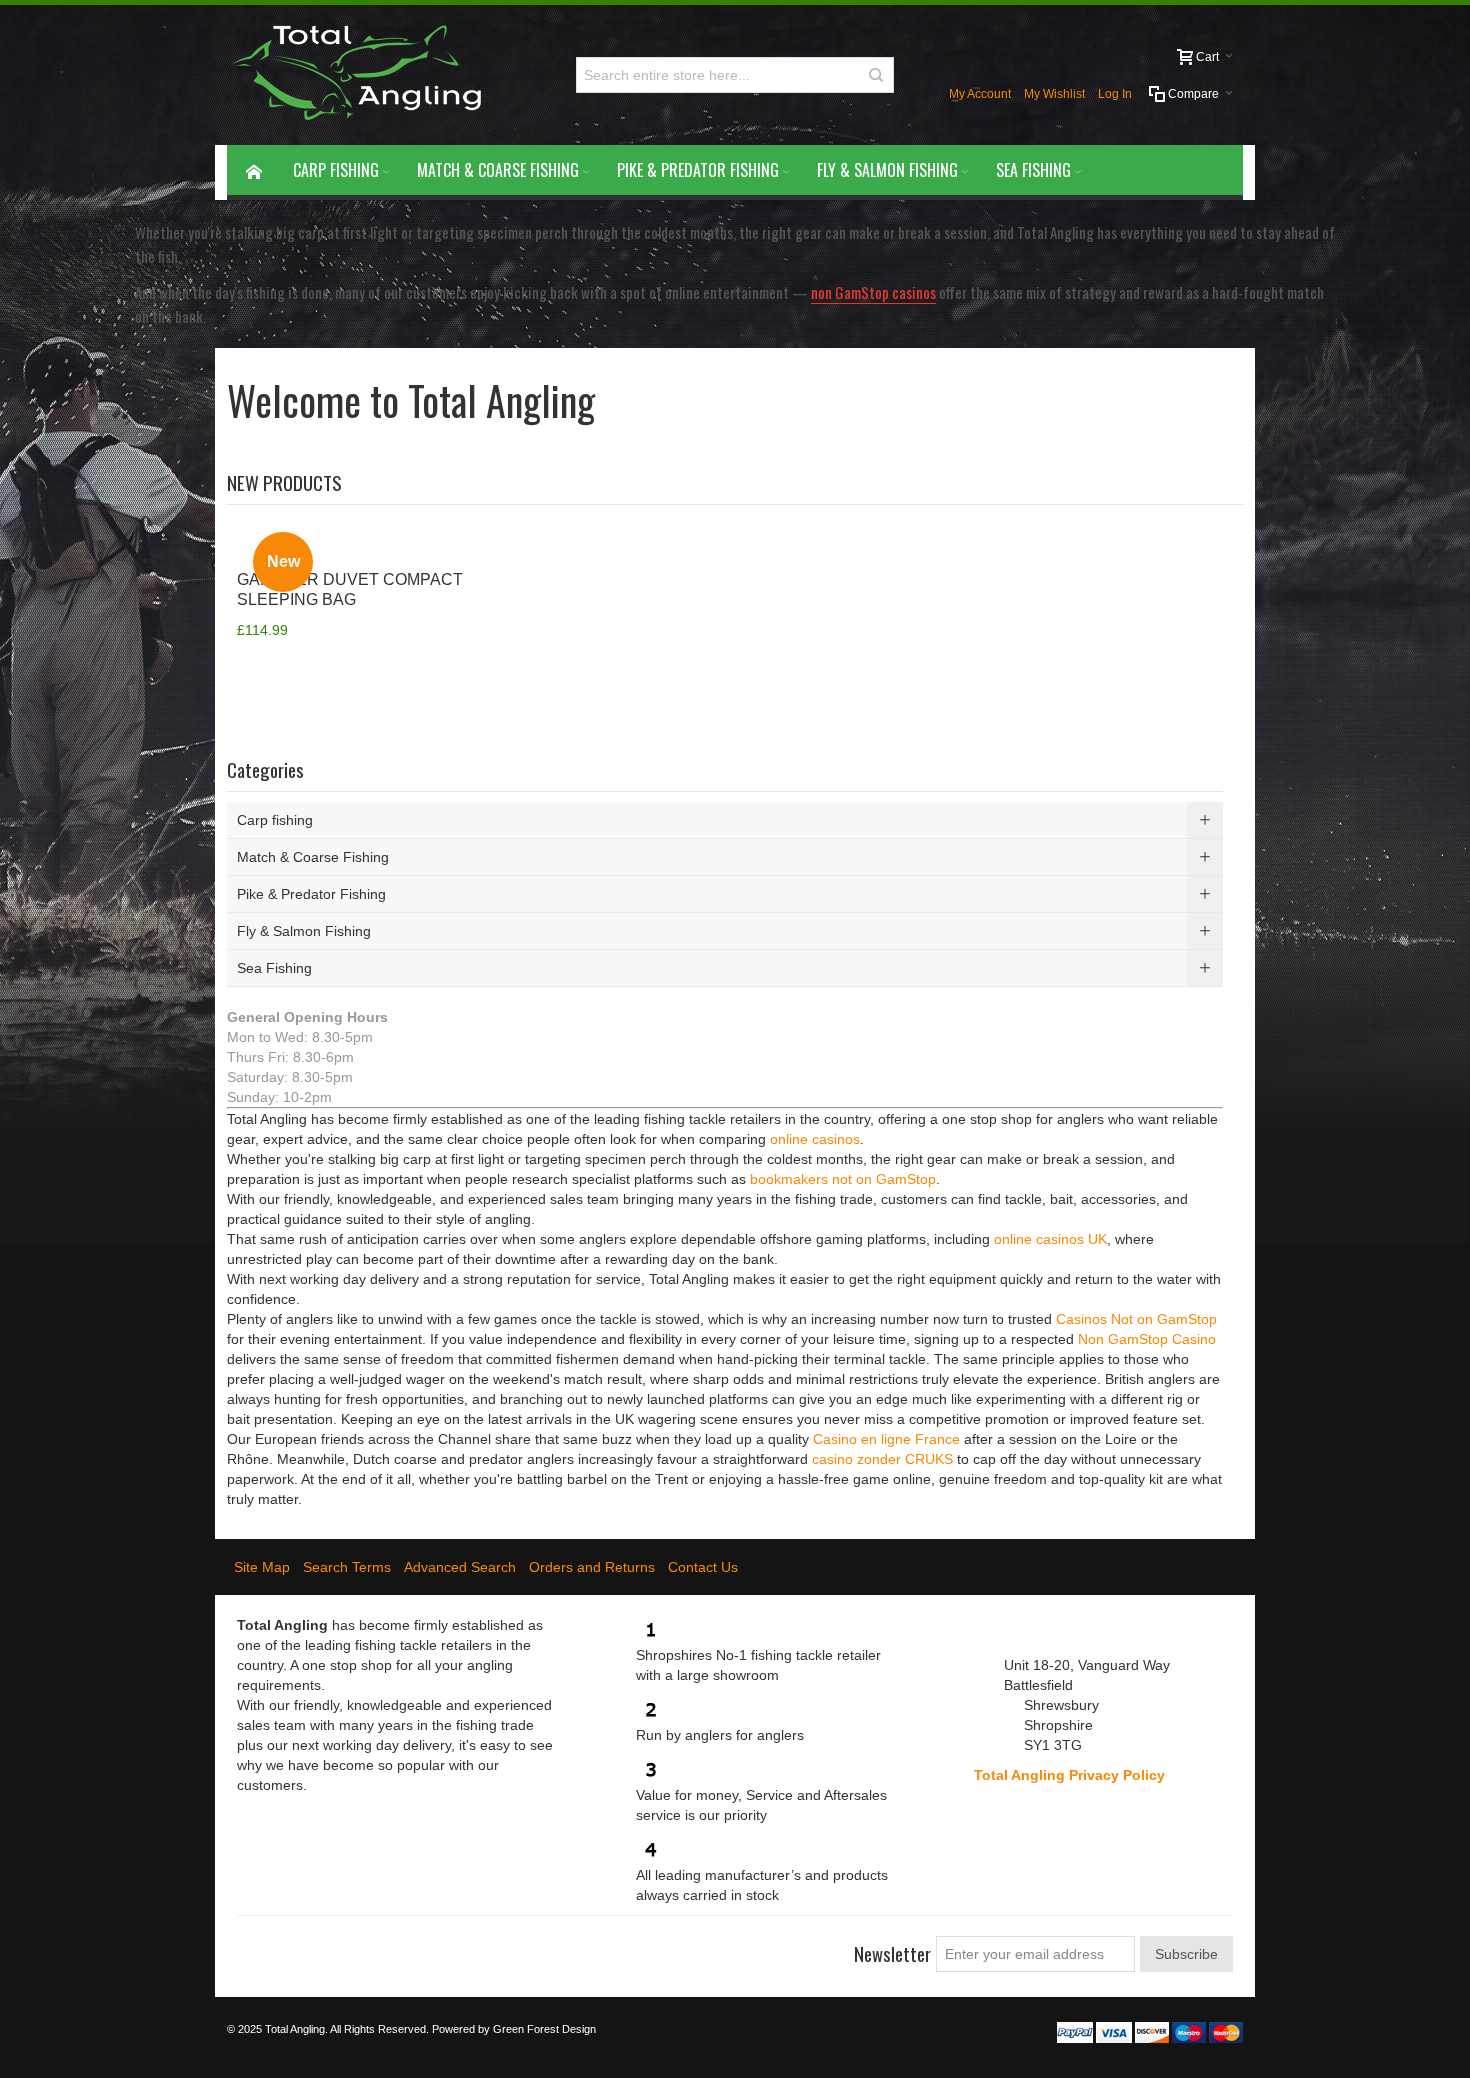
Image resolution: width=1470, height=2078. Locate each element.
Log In (1115, 94)
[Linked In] (397, 1946)
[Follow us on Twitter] (289, 1946)
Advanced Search (460, 1567)
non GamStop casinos (873, 292)
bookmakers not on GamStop (843, 1179)
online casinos (815, 1139)
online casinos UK (1050, 1239)
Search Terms (347, 1567)
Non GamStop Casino (1147, 1339)
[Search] (876, 75)
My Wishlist (1054, 94)
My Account (980, 94)
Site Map (262, 1567)
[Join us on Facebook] (253, 1946)
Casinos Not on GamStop (1136, 1319)
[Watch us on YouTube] (361, 1946)
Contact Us (703, 1567)
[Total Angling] (364, 75)
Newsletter (892, 1953)
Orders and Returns (592, 1567)
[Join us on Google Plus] (325, 1946)
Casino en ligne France (886, 1439)
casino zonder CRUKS (882, 1459)
